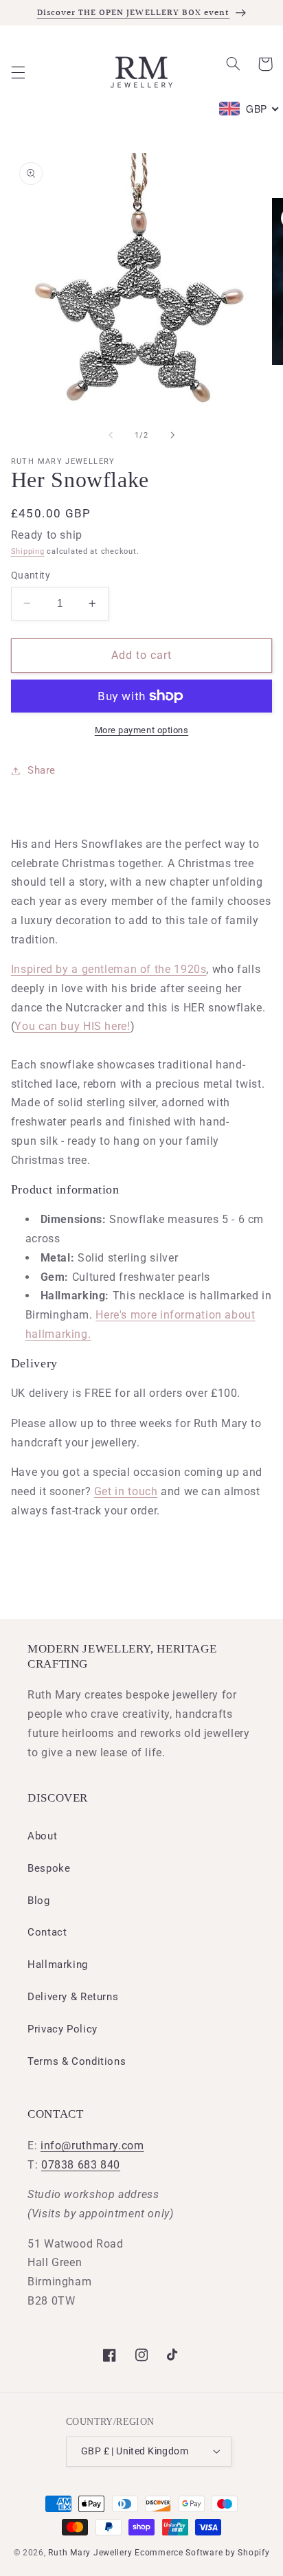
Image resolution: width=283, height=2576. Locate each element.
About (42, 1836)
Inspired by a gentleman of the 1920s (109, 969)
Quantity (31, 575)
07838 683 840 (81, 2165)
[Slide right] (172, 436)
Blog (39, 1901)
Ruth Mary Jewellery (90, 2553)
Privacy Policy (63, 2029)
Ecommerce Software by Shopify (202, 2553)
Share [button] (42, 770)
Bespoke (49, 1868)
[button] (18, 72)
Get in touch (126, 1491)
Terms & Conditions (77, 2061)
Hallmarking (58, 1964)
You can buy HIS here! (72, 1026)
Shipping (28, 551)
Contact (47, 1932)
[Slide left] (111, 436)
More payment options (142, 730)
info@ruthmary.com (92, 2146)
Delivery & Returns (73, 1997)
